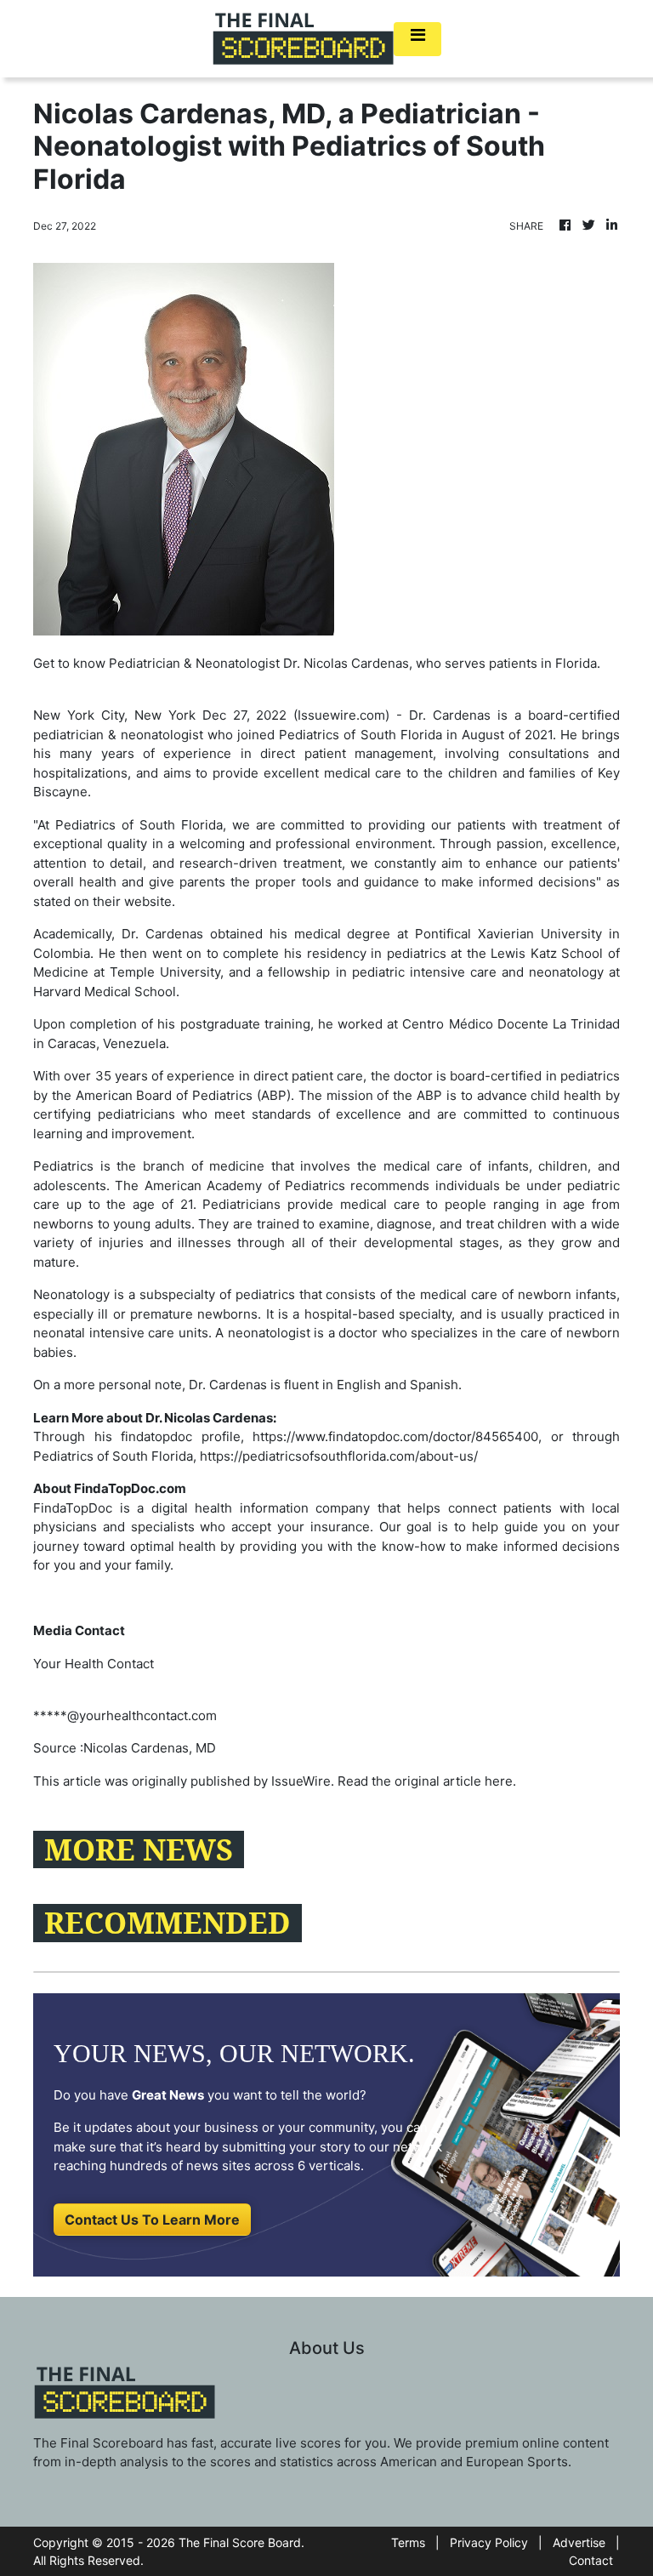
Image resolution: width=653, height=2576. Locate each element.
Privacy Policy (489, 2542)
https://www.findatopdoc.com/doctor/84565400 (395, 1436)
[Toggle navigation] (417, 39)
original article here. (455, 1781)
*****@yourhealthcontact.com (125, 1715)
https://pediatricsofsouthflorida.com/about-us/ (339, 1456)
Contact (591, 2560)
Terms (408, 2542)
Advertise (579, 2542)
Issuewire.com (341, 715)
